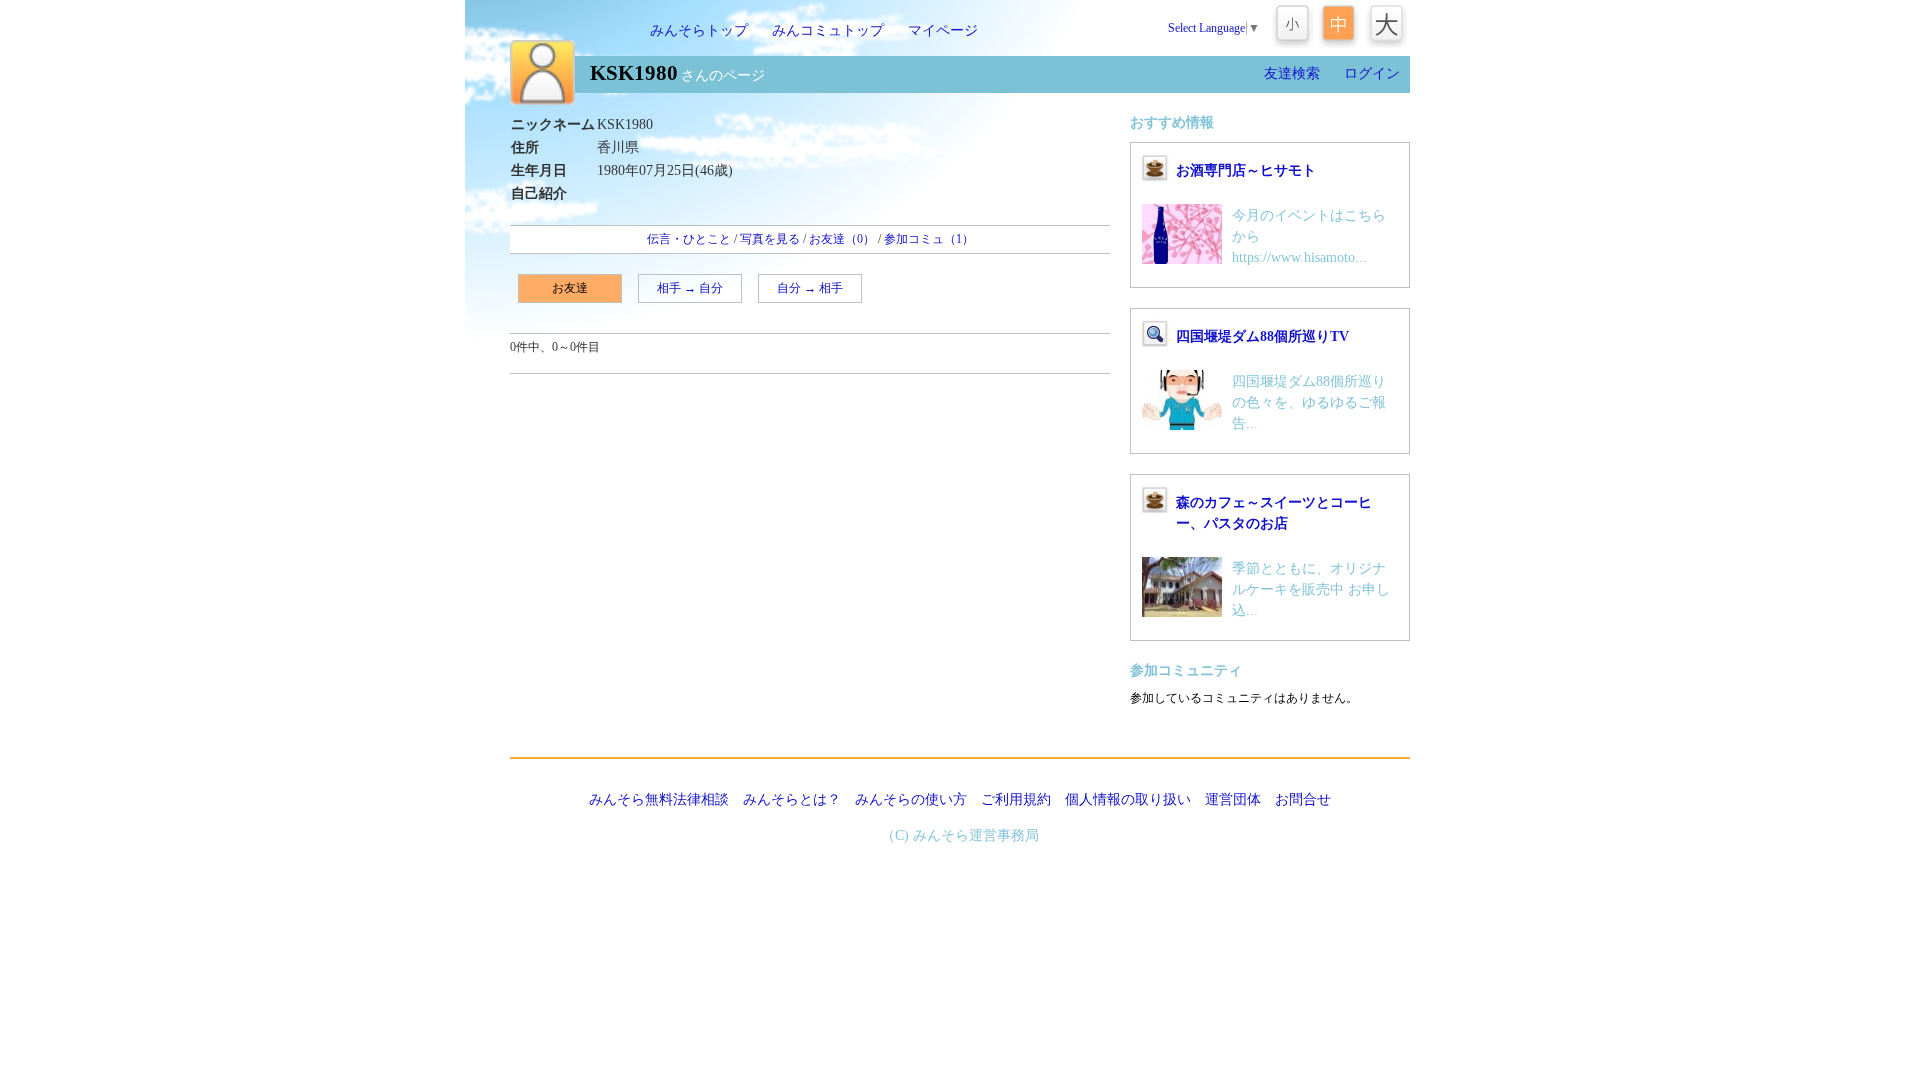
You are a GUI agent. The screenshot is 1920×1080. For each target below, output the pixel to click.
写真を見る (770, 239)
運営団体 (1233, 799)
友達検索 (1292, 73)
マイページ (943, 30)
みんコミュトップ (828, 30)
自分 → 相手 (810, 288)
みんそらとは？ (792, 799)
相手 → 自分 (690, 288)
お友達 (570, 288)
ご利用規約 (1016, 799)
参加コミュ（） (929, 239)
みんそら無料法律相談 (659, 799)
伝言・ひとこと (689, 239)
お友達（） (842, 239)
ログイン (1372, 73)
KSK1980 (634, 73)
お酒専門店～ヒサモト (1246, 170)
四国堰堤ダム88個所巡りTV (1262, 336)
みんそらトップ (699, 30)
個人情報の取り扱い (1128, 799)
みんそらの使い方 (911, 799)
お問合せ (1303, 799)
